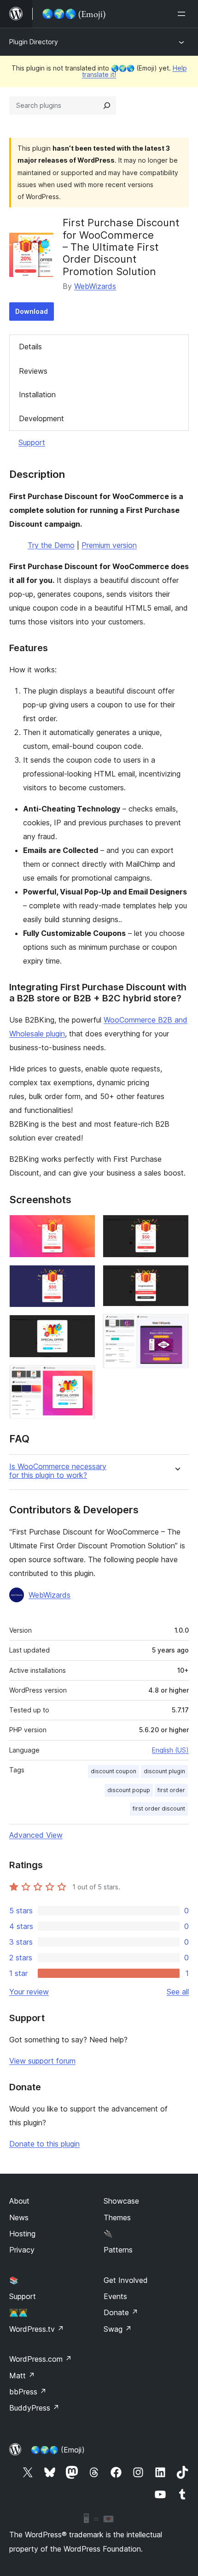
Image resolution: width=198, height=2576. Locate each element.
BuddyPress (34, 2408)
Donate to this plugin (44, 2144)
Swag (118, 2329)
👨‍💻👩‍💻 (18, 2312)
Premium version (109, 545)
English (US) (170, 1750)
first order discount (159, 1808)
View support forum (42, 2061)
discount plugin (164, 1771)
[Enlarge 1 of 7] (83, 1227)
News (19, 2217)
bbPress (28, 2392)
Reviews (33, 371)
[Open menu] (183, 14)
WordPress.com (41, 2359)
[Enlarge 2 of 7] (83, 1277)
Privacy (22, 2250)
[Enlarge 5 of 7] (176, 1227)
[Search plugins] (107, 106)
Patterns (118, 2250)
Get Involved (126, 2280)
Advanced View (36, 1835)
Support (32, 442)
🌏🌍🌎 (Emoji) (58, 2450)
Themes (117, 2217)
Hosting (22, 2234)
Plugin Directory (34, 42)
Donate (121, 2312)
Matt (22, 2376)
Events (115, 2296)
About (19, 2201)
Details (30, 347)
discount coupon (114, 1771)
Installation (37, 394)
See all (178, 1992)
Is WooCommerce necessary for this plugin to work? (58, 1471)
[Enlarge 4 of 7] (83, 1377)
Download (32, 311)
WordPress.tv (37, 2329)
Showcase (121, 2201)
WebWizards (95, 286)
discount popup (129, 1790)
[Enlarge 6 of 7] (176, 1277)
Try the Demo (51, 545)
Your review (29, 1992)
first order (171, 1790)
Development (41, 418)
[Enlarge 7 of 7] (176, 1326)
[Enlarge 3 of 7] (83, 1327)
